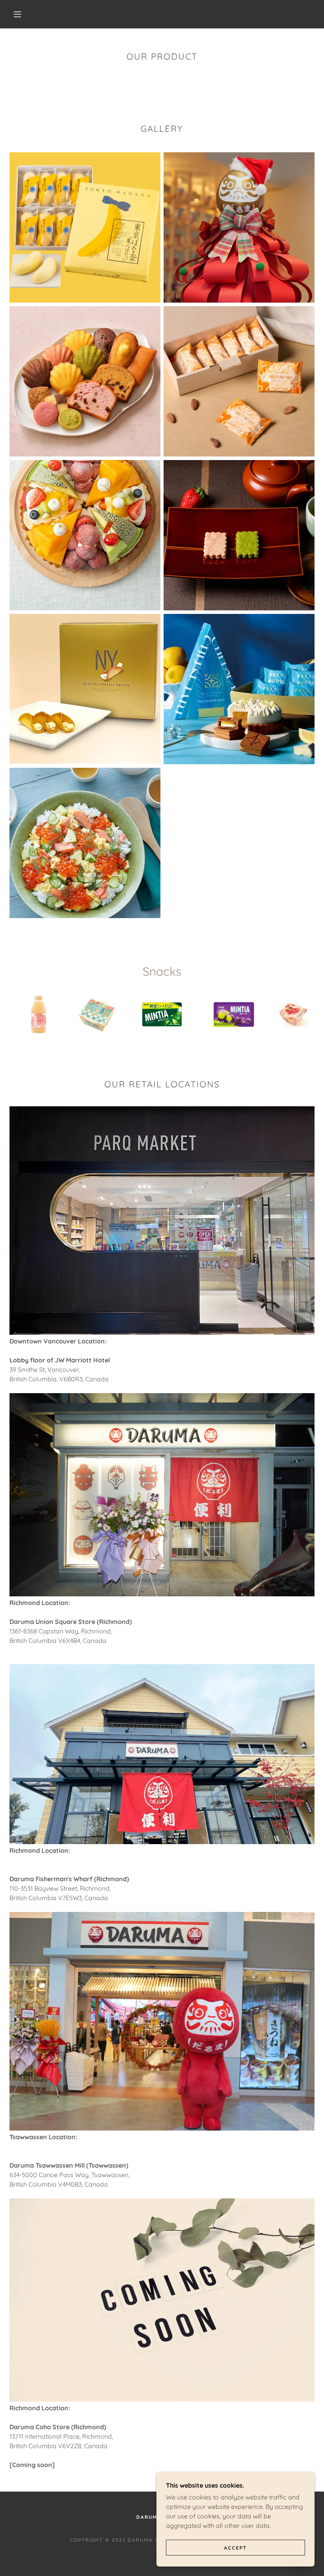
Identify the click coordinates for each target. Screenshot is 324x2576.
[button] (17, 14)
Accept (235, 2548)
